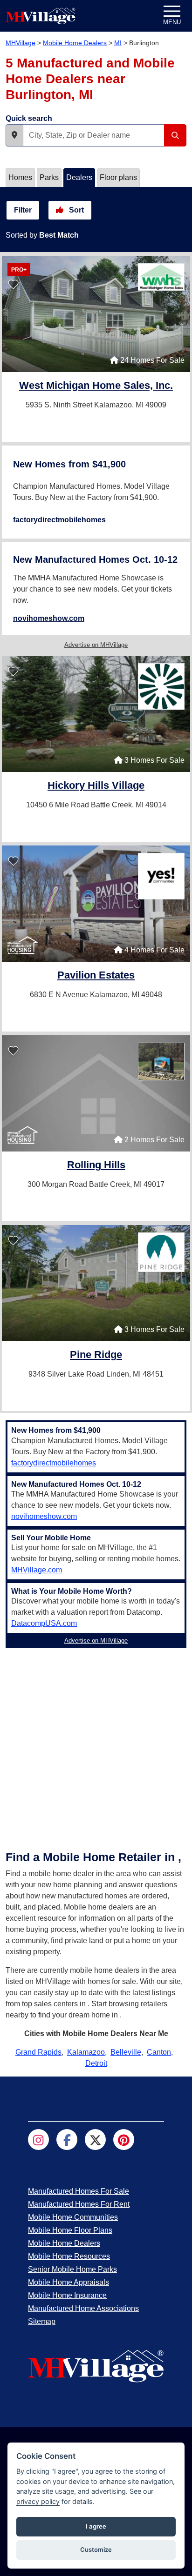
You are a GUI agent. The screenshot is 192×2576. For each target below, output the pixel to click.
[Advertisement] (96, 1747)
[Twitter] (95, 2140)
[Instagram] (38, 2140)
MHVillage (21, 43)
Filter (23, 210)
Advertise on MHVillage (96, 645)
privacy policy (38, 2501)
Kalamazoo (86, 2052)
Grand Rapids (38, 2052)
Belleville (126, 2052)
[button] (14, 135)
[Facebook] (67, 2140)
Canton (159, 2052)
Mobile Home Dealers (75, 43)
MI (118, 43)
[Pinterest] (124, 2140)
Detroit (96, 2063)
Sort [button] (75, 210)
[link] (96, 386)
